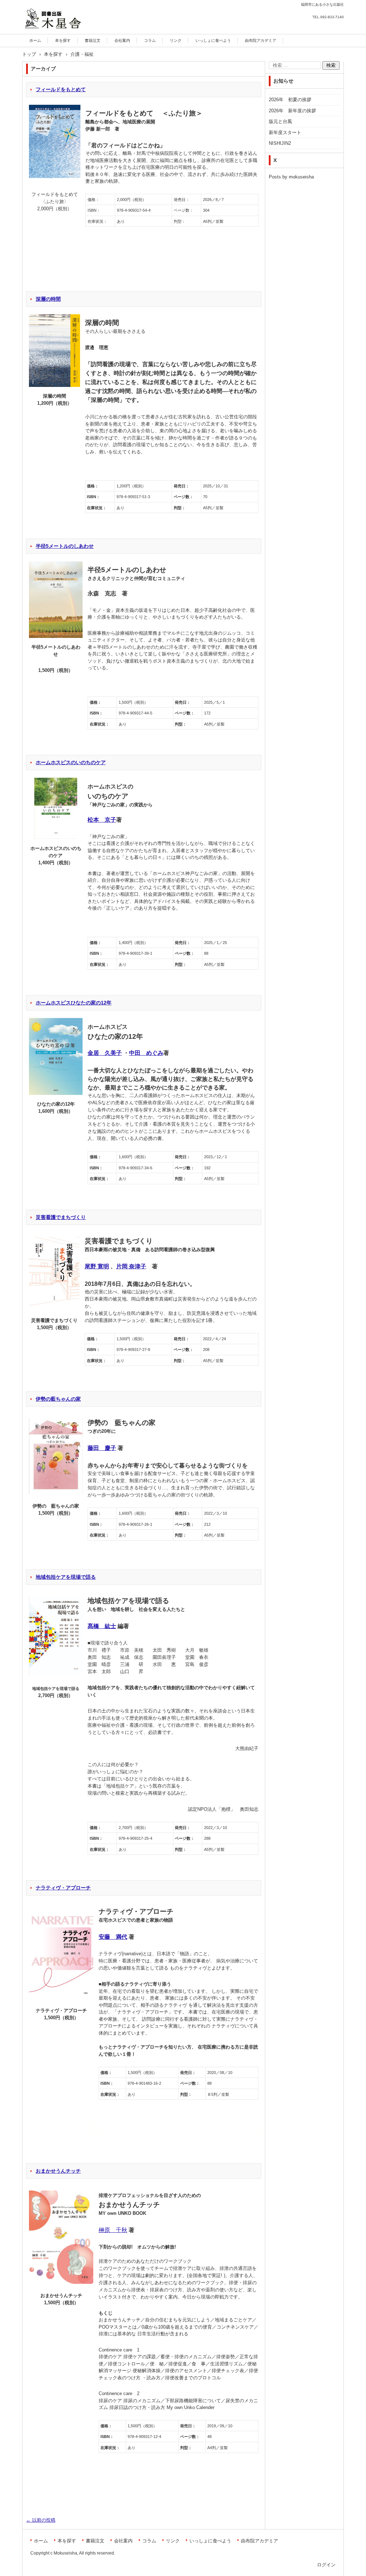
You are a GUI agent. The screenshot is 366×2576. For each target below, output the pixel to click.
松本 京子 (102, 820)
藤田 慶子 (102, 1448)
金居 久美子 (105, 1053)
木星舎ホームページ (51, 33)
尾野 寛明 (97, 1266)
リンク (176, 40)
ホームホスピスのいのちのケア (71, 762)
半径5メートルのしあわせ (65, 546)
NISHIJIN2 (280, 143)
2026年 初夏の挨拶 (290, 100)
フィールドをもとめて (61, 89)
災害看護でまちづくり (61, 1217)
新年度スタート (285, 132)
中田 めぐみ (146, 1053)
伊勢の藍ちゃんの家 (58, 1399)
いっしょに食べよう (213, 40)
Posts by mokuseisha (291, 177)
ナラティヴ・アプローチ (63, 1888)
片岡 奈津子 (131, 1266)
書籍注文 (93, 40)
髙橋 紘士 (102, 1626)
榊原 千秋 (113, 2230)
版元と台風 (280, 121)
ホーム (35, 40)
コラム (150, 40)
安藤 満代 (113, 1937)
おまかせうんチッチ (58, 2171)
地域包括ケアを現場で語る (66, 1577)
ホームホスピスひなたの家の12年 (74, 1003)
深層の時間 (48, 299)
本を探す (63, 40)
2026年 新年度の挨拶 (292, 111)
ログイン (326, 2565)
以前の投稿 (41, 2520)
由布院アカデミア (261, 40)
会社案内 (122, 40)
